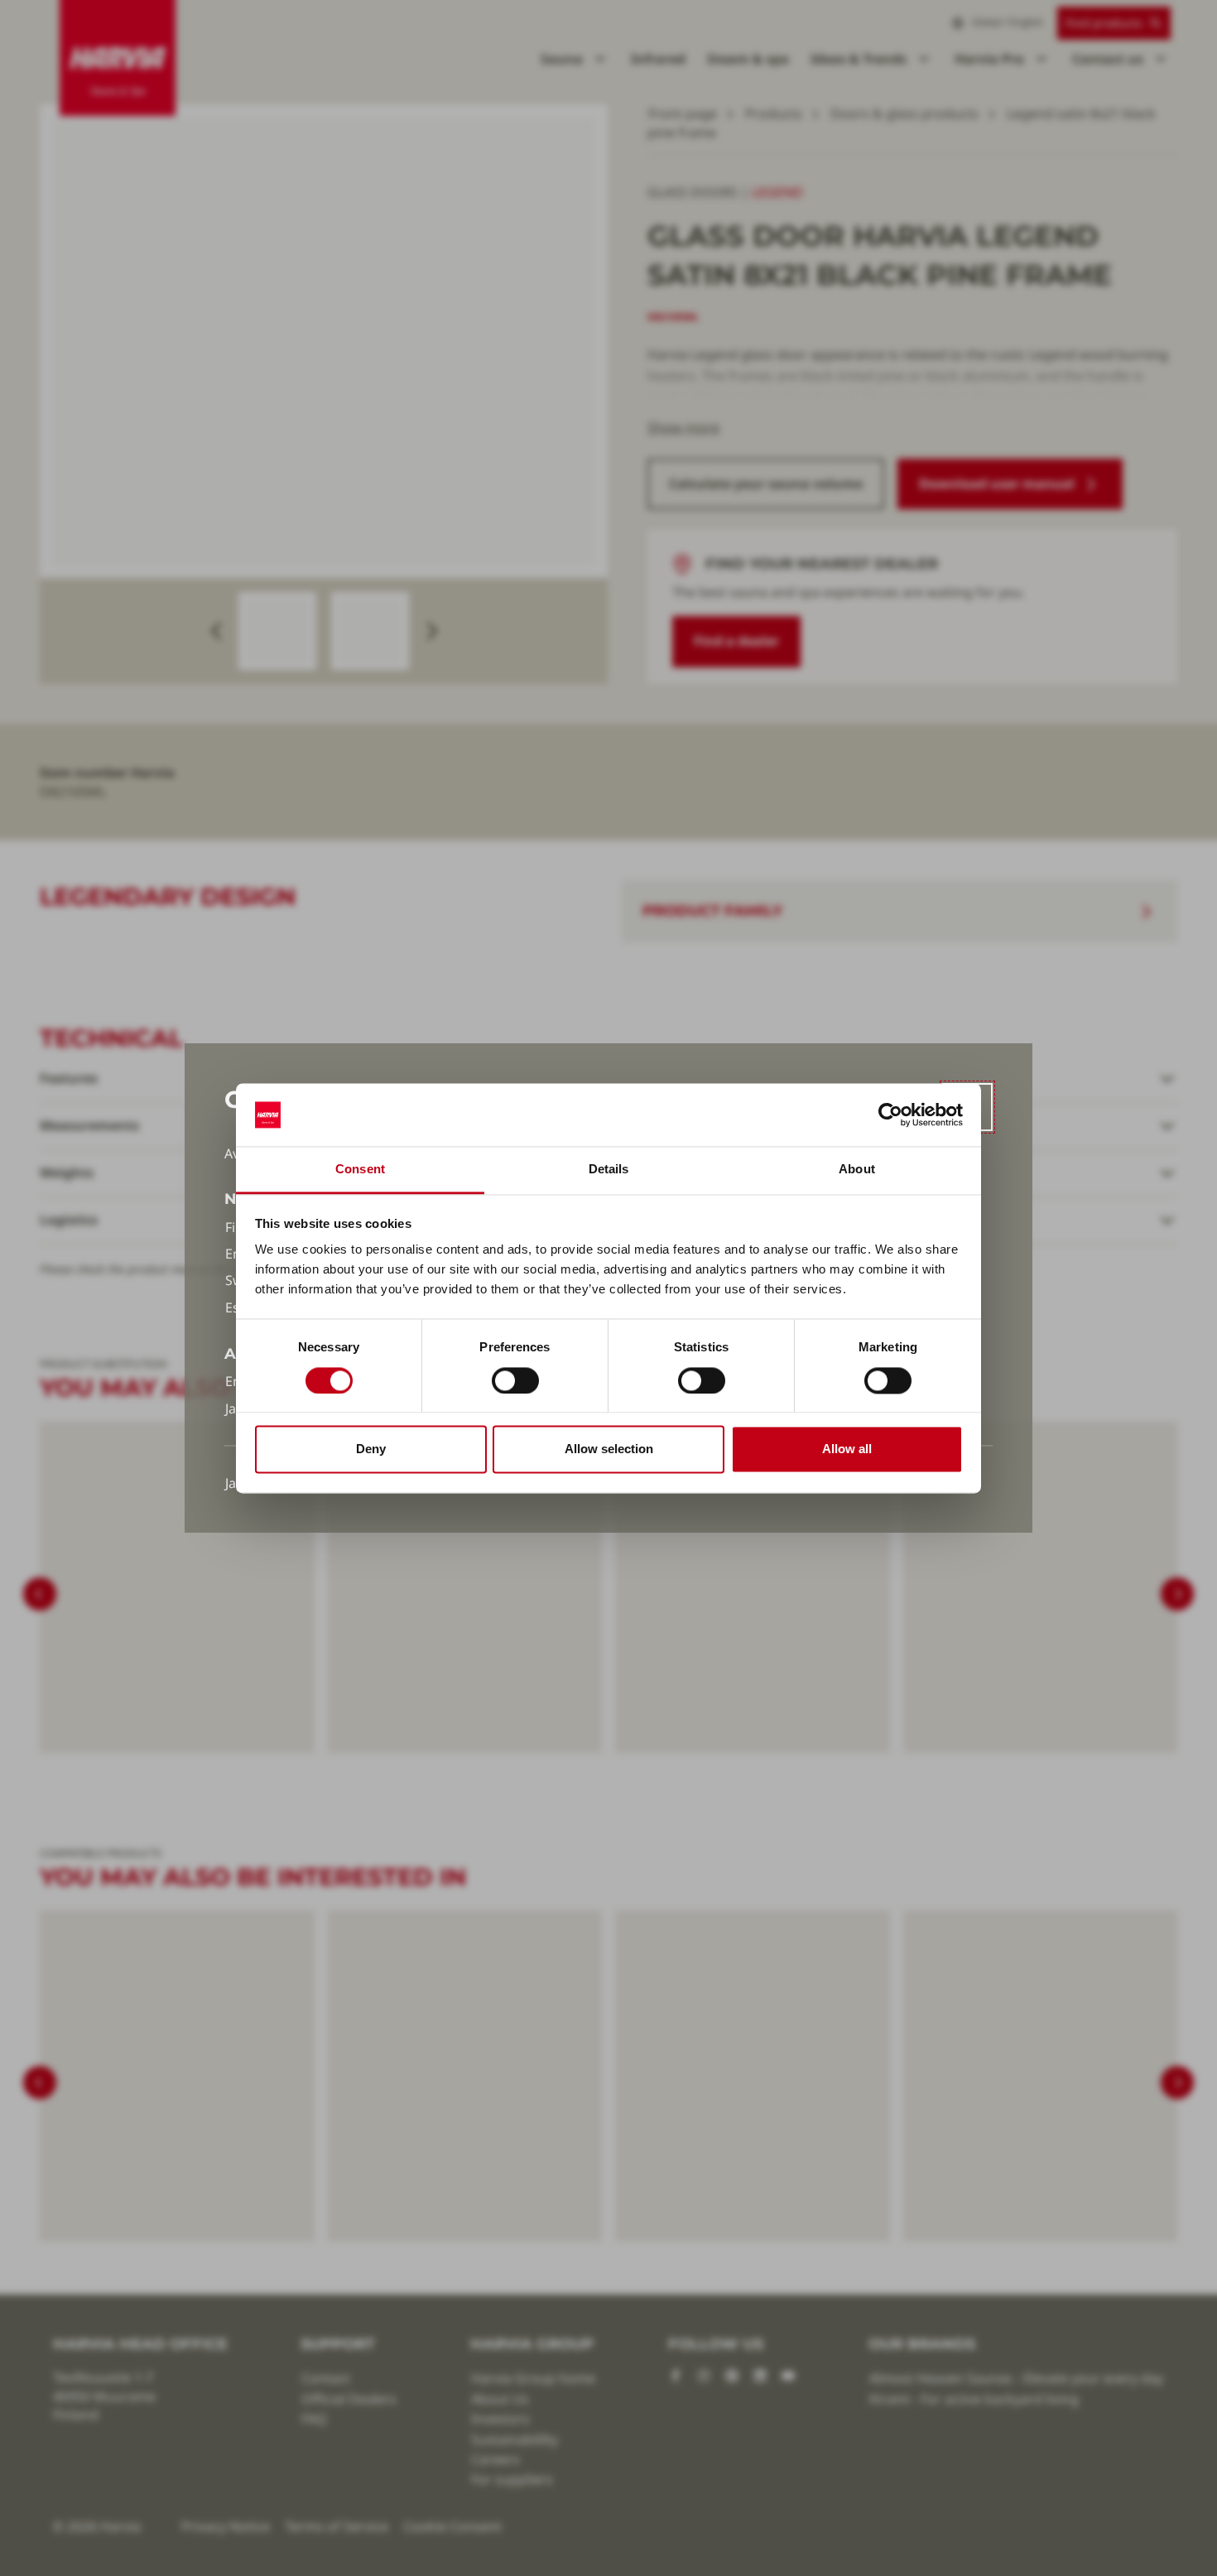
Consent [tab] (360, 1170)
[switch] (515, 1380)
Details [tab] (609, 1170)
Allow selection (609, 1449)
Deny (371, 1449)
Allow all (847, 1449)
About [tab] (857, 1170)
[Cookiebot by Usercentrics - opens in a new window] (890, 1115)
